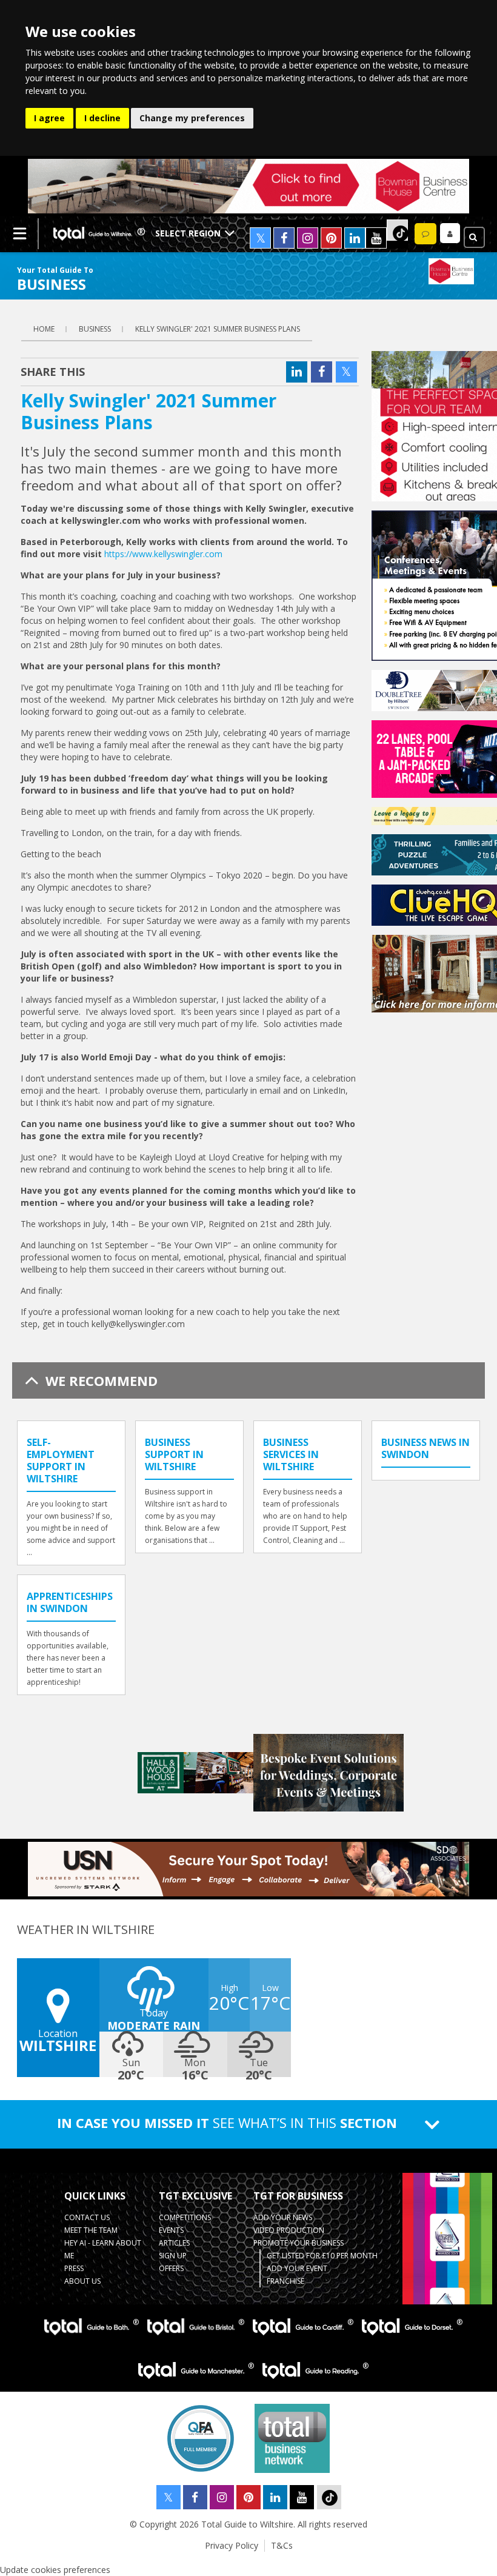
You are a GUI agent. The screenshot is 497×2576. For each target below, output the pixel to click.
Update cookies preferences (55, 2570)
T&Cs (282, 2545)
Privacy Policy (232, 2545)
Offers (171, 2268)
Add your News (283, 2217)
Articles (174, 2243)
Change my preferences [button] (192, 118)
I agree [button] (49, 118)
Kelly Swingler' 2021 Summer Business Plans (218, 329)
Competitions (185, 2217)
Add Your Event (297, 2268)
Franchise (285, 2281)
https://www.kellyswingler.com (163, 554)
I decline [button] (102, 118)
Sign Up (173, 2256)
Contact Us (87, 2217)
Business (95, 329)
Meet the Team (91, 2230)
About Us (82, 2281)
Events (171, 2230)
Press (74, 2268)
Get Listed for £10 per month (322, 2256)
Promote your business (299, 2243)
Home (44, 329)
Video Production (289, 2230)
